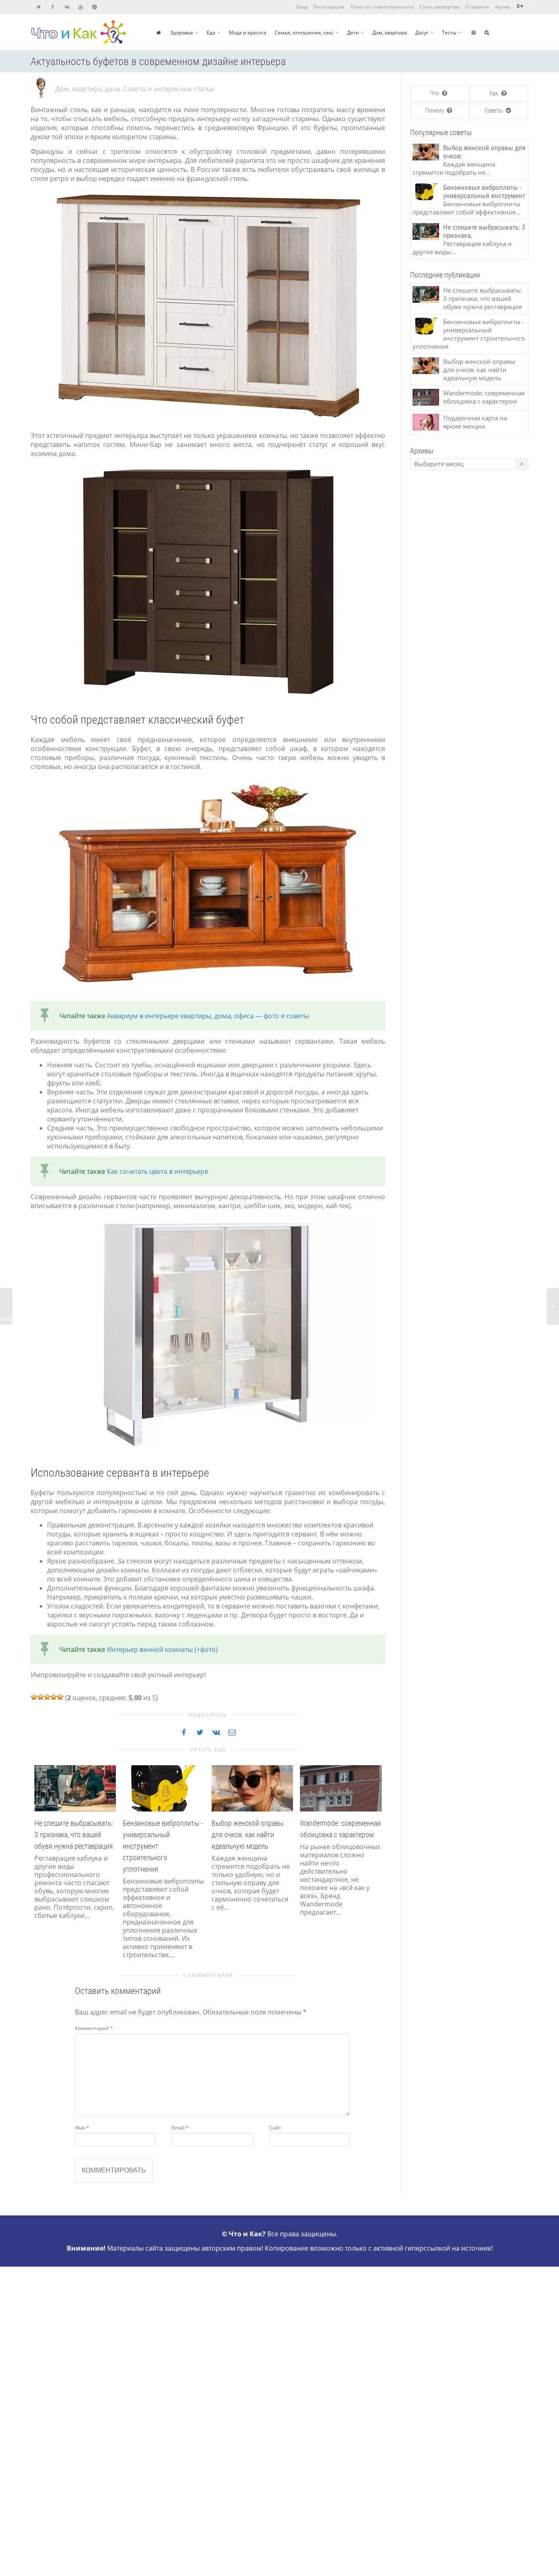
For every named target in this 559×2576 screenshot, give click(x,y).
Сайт (275, 2128)
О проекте (477, 7)
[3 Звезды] (47, 1697)
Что (435, 93)
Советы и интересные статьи (169, 89)
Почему (435, 111)
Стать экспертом (440, 7)
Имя (82, 2128)
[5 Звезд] (60, 1697)
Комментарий (94, 2028)
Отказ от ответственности (382, 7)
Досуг (422, 33)
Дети (353, 33)
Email (180, 2128)
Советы (494, 111)
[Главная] (159, 33)
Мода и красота (248, 33)
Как (495, 93)
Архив (503, 7)
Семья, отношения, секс (304, 33)
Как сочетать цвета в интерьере (158, 1171)
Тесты (449, 33)
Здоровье (182, 33)
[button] (39, 1870)
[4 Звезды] (54, 1697)
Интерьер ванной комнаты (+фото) (162, 1649)
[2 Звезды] (41, 1697)
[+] (75, 1788)
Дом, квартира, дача (88, 89)
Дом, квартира (390, 33)
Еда (211, 33)
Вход (302, 7)
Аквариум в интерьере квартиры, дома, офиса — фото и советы (208, 1016)
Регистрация (329, 7)
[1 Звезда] (34, 1697)
